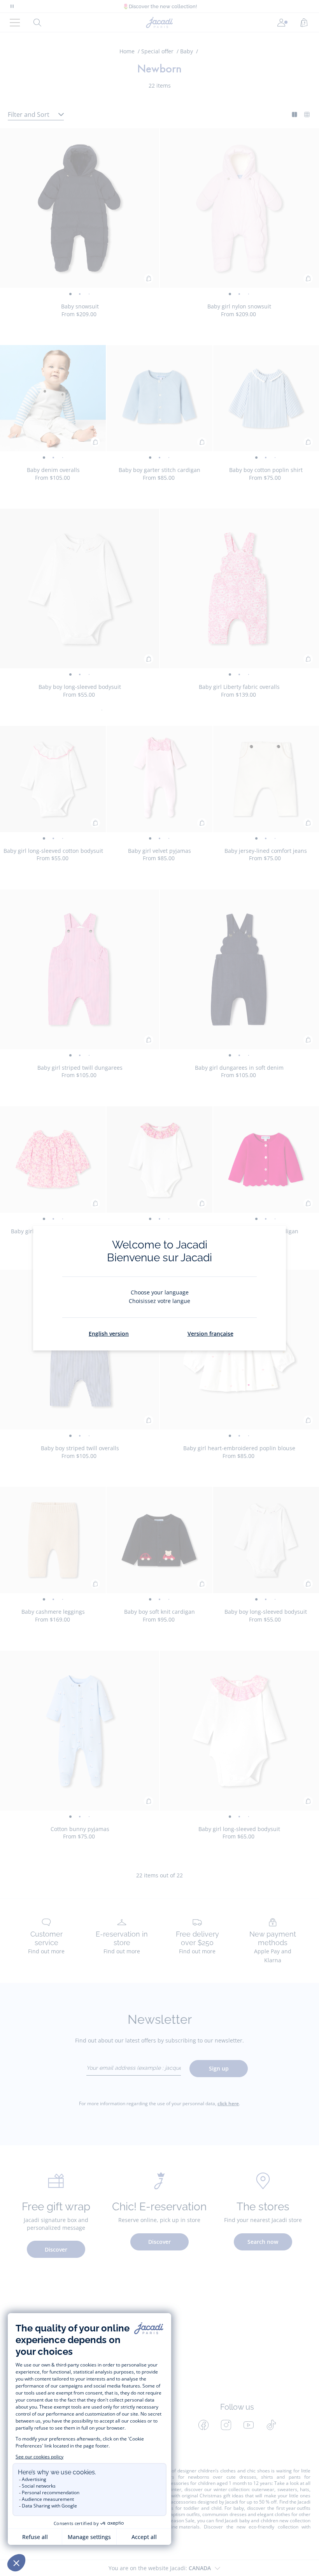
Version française (210, 1334)
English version (109, 1334)
